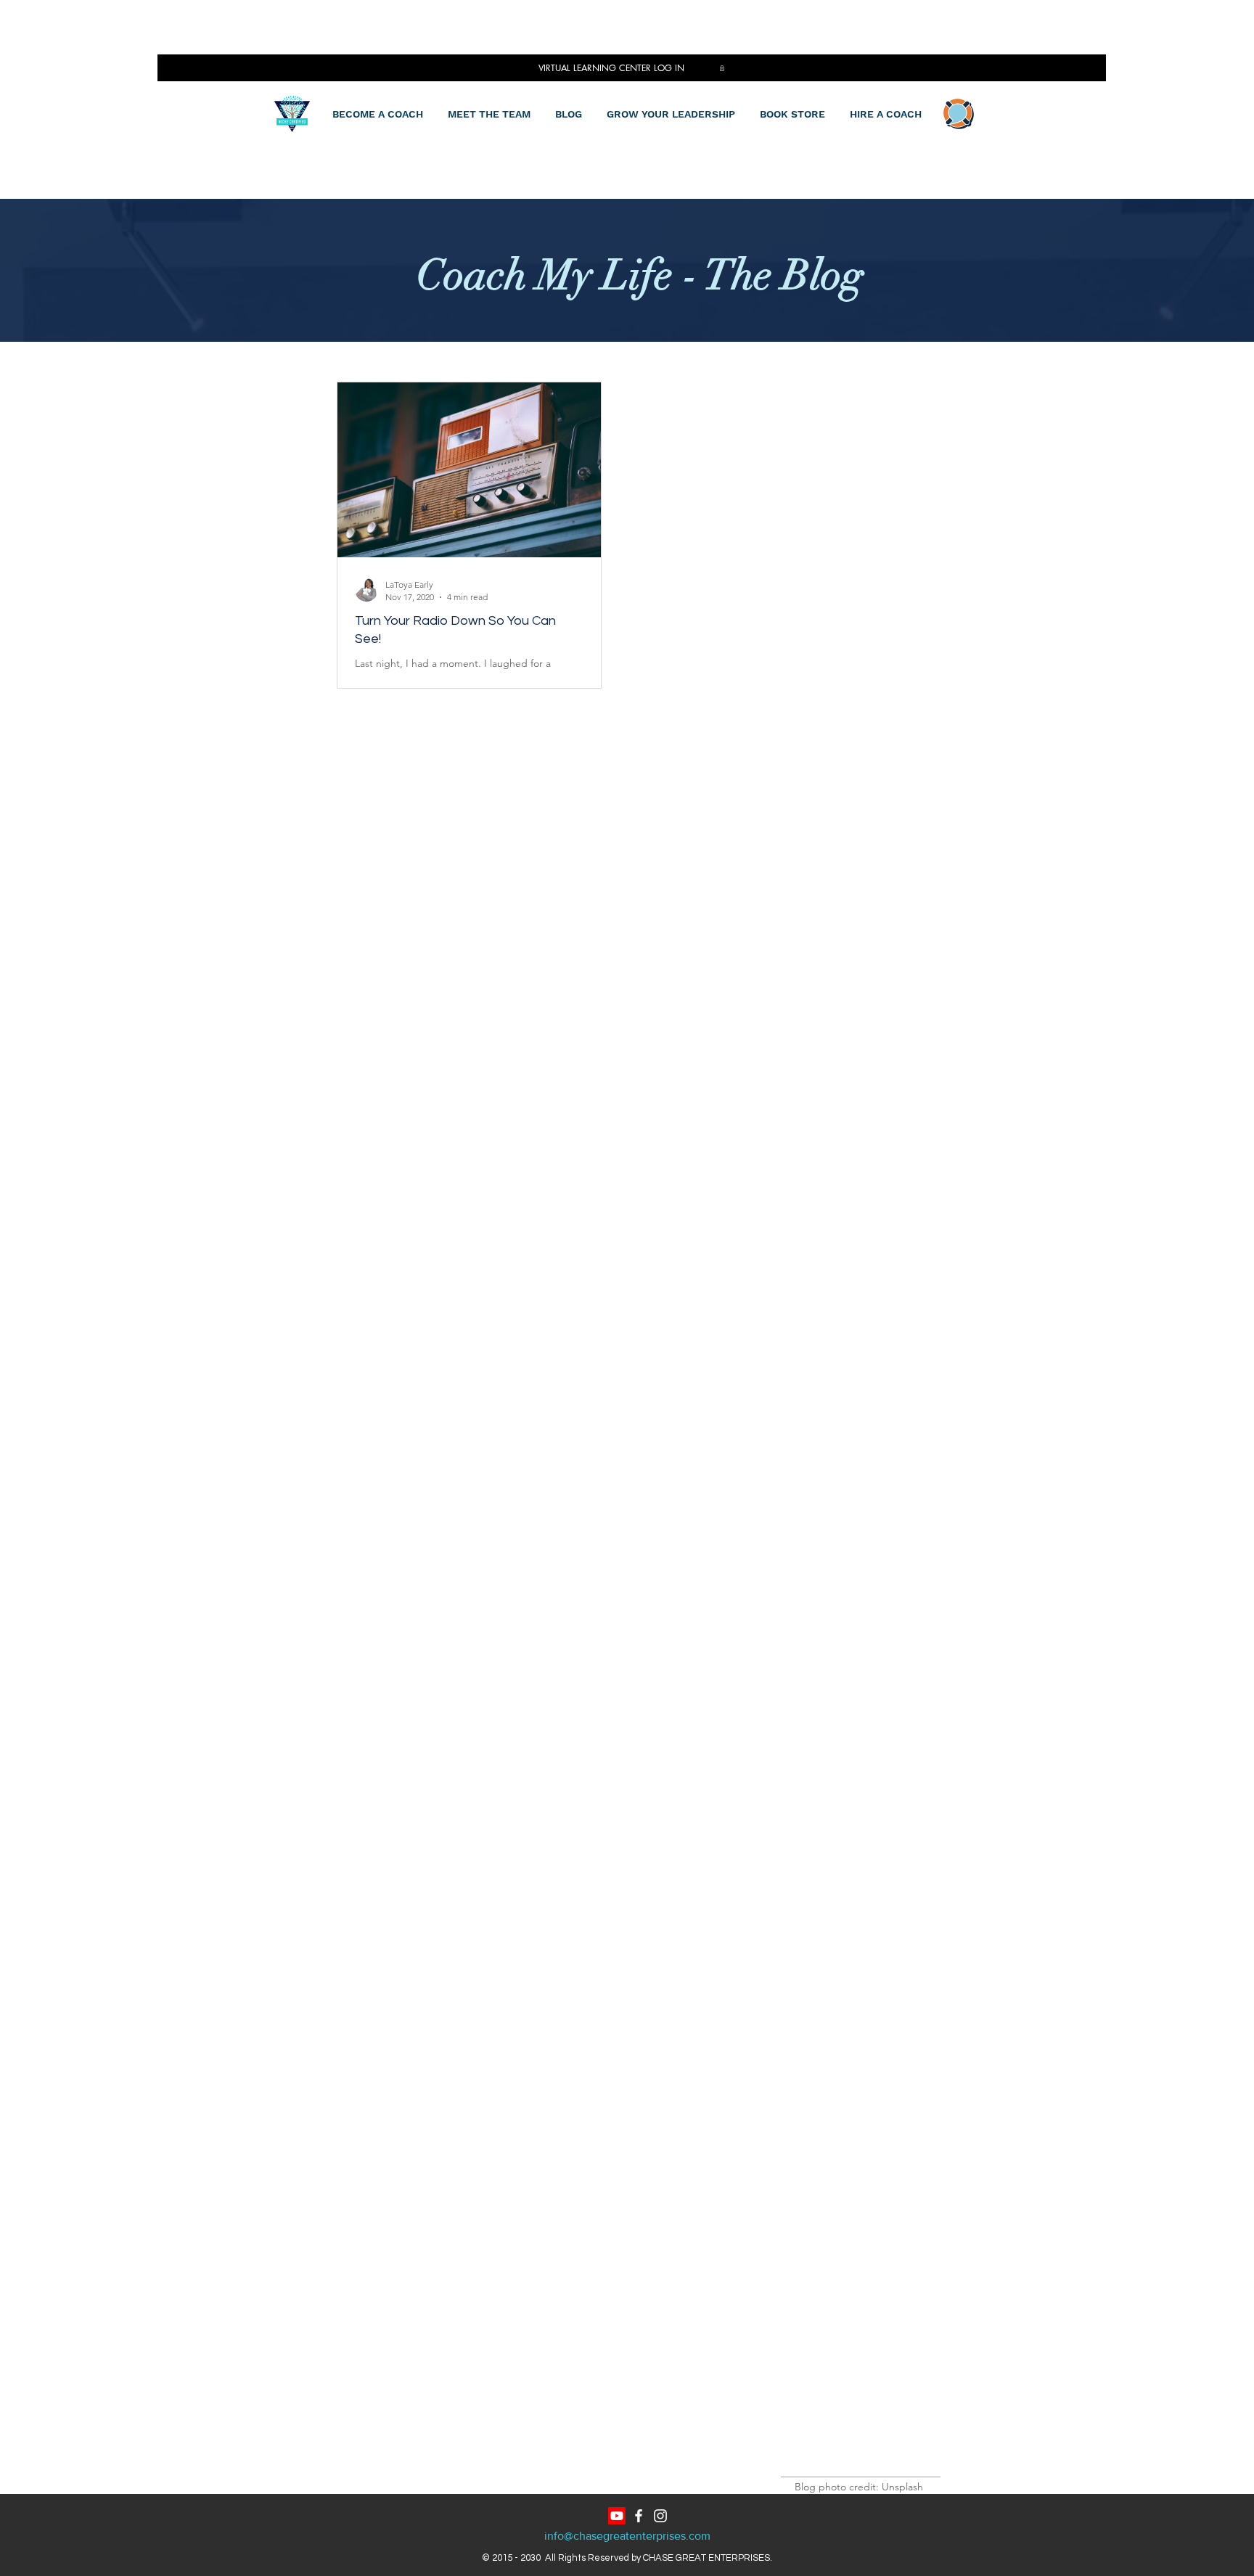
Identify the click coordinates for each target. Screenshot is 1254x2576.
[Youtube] (617, 2516)
